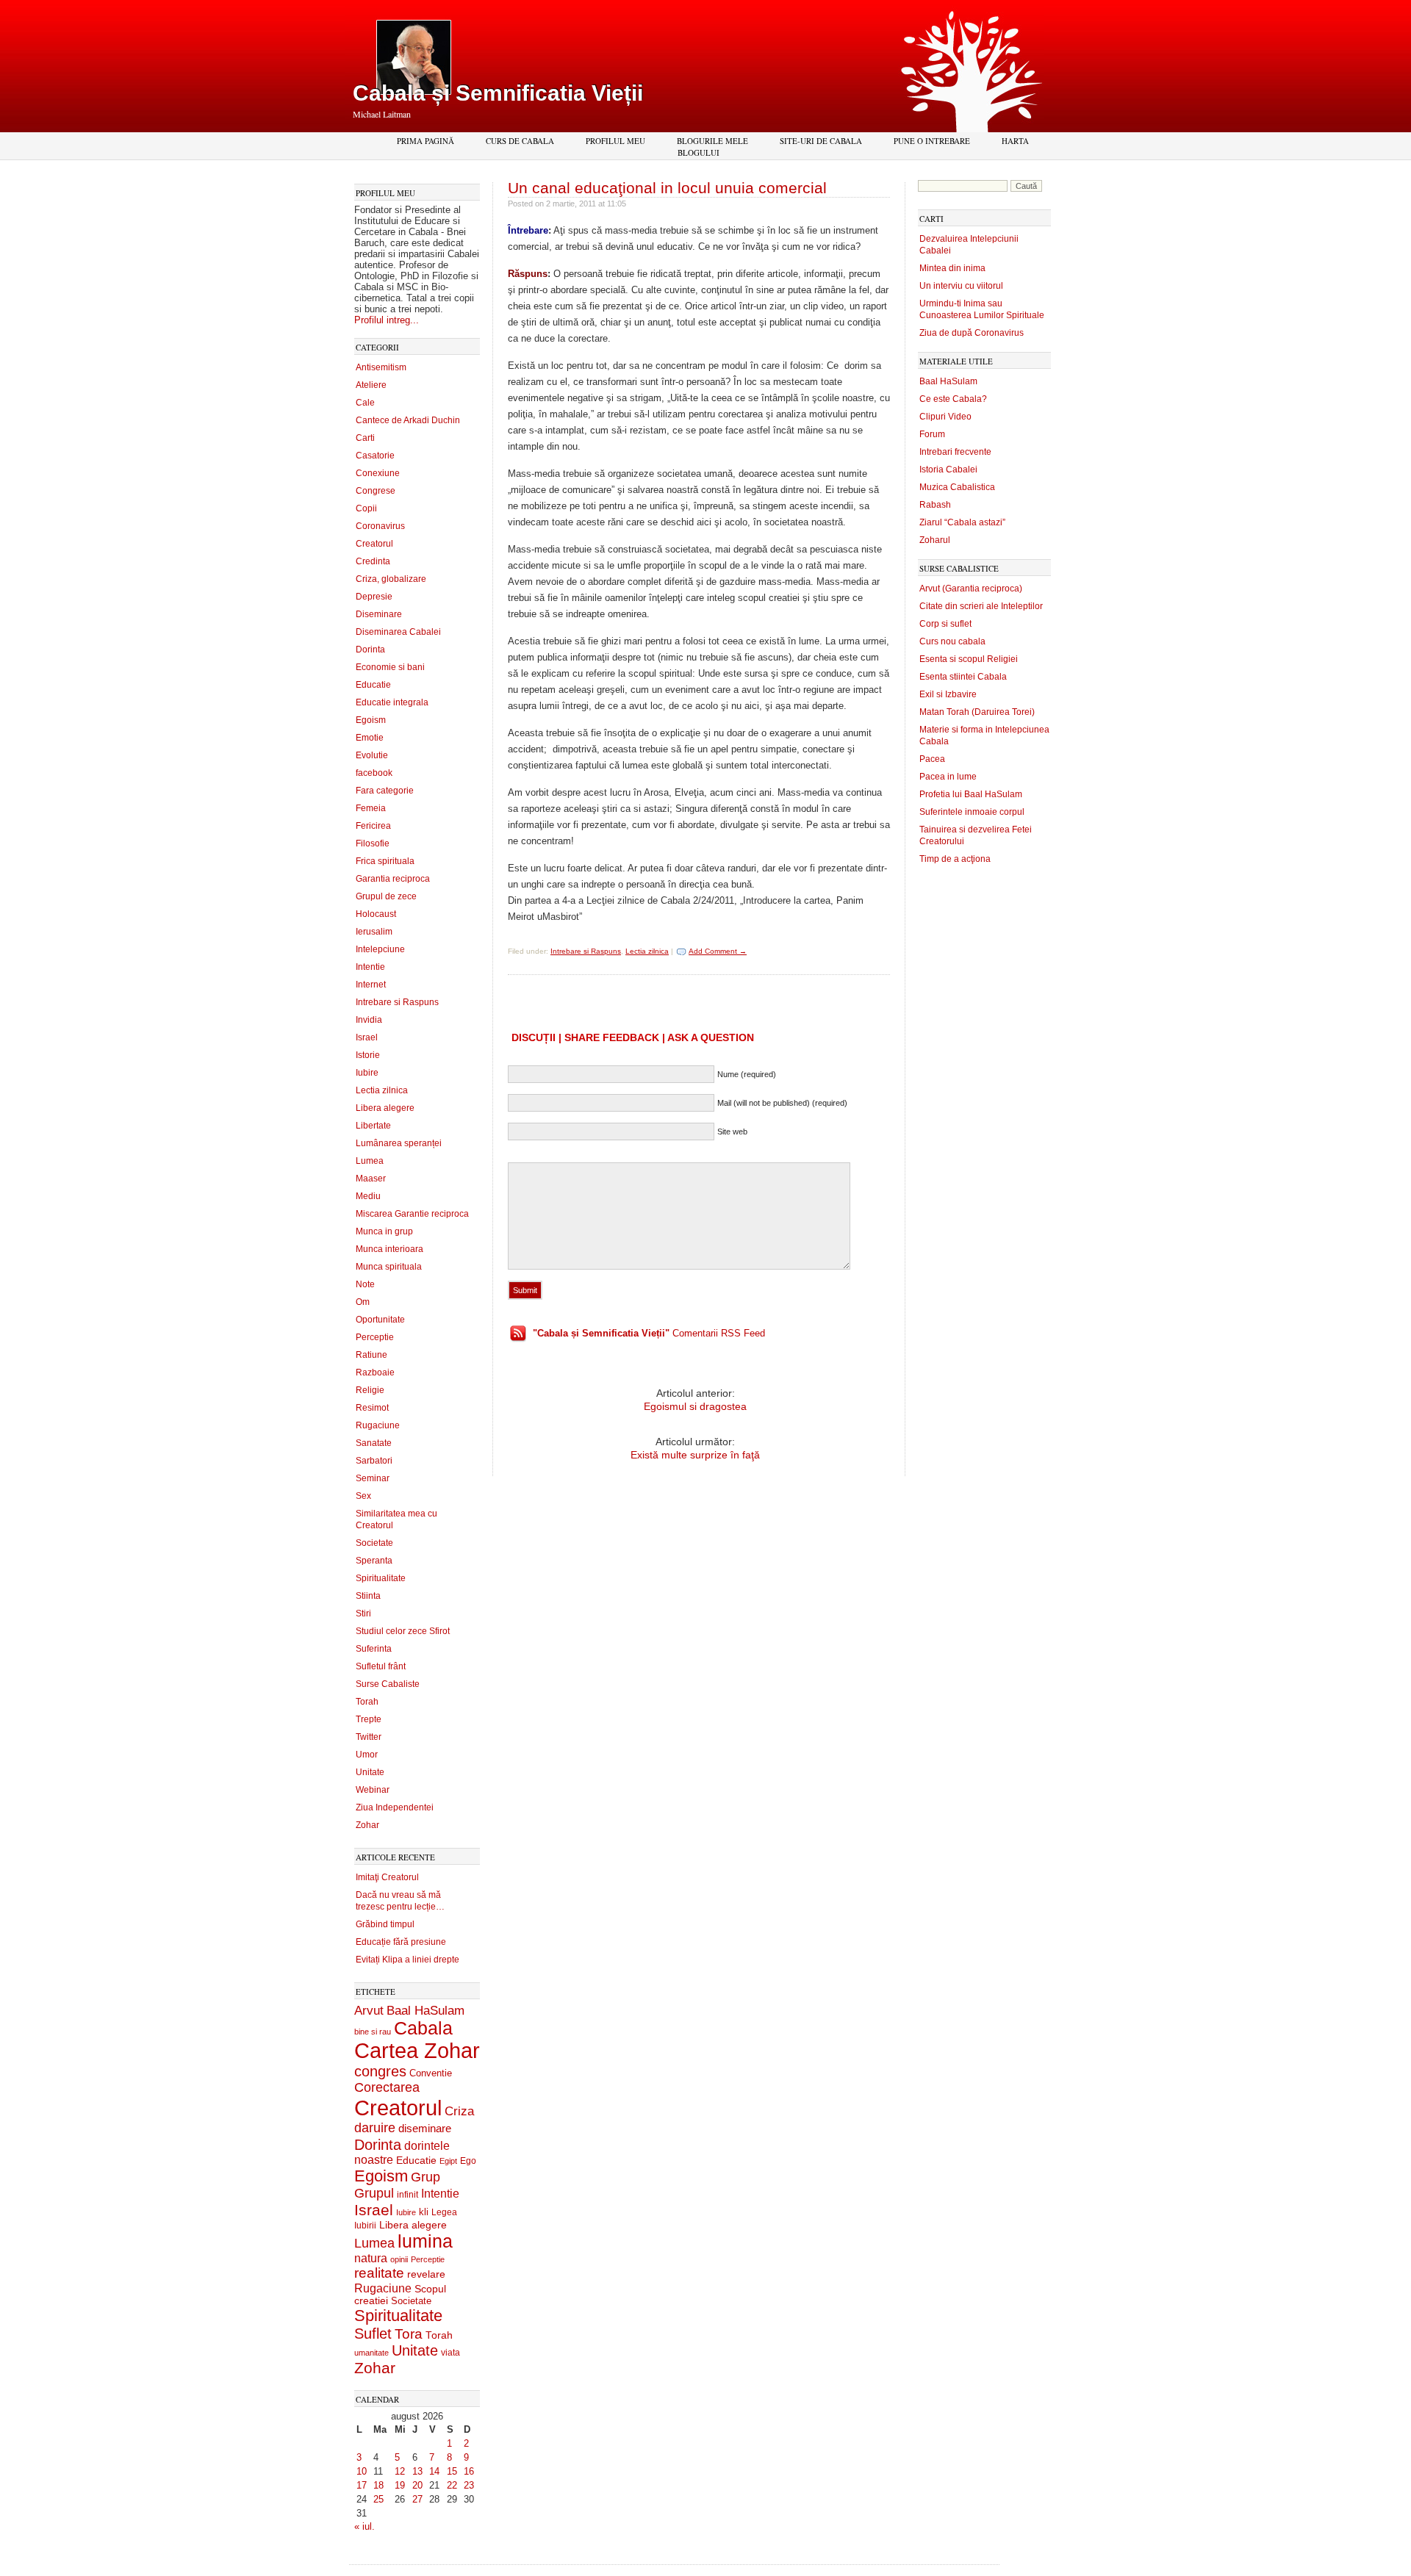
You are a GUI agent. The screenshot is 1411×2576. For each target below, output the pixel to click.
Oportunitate (380, 1320)
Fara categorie (385, 791)
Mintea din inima (952, 268)
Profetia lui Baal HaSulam (971, 794)
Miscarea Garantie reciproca (412, 1214)
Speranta (374, 1561)
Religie (370, 1390)
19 (400, 2485)
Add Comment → (718, 951)
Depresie (374, 597)
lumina (425, 2241)
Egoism (371, 720)
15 (452, 2471)
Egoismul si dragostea (695, 1406)
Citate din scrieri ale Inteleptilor (981, 606)
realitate (379, 2273)
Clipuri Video (945, 417)
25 (378, 2499)
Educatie (373, 685)
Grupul (374, 2193)
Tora (409, 2334)
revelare (426, 2274)
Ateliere (371, 385)
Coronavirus (380, 526)
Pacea (932, 759)
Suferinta (374, 1649)
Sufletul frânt (381, 1666)
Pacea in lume (948, 777)
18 (378, 2485)
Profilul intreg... (387, 320)
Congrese (376, 491)
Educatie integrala (392, 702)
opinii (399, 2259)
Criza (459, 2111)
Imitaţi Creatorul (387, 1877)
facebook (374, 773)
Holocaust (376, 914)
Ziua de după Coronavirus (972, 333)
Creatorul (374, 544)
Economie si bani (390, 667)
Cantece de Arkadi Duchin (408, 420)
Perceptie (375, 1337)
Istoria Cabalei (948, 469)
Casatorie (375, 456)
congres (380, 2071)
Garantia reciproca (393, 879)
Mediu (368, 1196)
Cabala (423, 2028)
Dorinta (370, 650)
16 (469, 2471)
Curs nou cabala (952, 641)
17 (362, 2485)
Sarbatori (374, 1461)
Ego (468, 2161)
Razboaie (375, 1372)
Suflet (373, 2334)
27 (417, 2499)
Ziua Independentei (395, 1807)
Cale (365, 403)
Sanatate (374, 1443)
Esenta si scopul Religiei (969, 659)
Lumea (370, 1161)
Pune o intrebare (932, 141)
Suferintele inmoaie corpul (972, 812)
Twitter (369, 1737)
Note (365, 1284)
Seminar (373, 1478)
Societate (374, 1543)
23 (469, 2485)
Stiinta (368, 1596)
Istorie (368, 1055)
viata (450, 2352)
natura (371, 2258)
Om (363, 1302)
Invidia (369, 1020)
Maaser (371, 1179)
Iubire (367, 1073)
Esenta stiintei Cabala (963, 677)
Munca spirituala (389, 1267)
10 (362, 2471)
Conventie (431, 2073)
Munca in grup (384, 1231)
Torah (367, 1702)
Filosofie (373, 843)
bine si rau (373, 2032)
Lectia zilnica (382, 1090)
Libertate (373, 1126)
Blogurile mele (712, 141)
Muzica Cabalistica (957, 487)
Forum (932, 434)
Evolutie (372, 755)
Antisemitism (381, 367)
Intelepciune (380, 949)
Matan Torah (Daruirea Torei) (977, 712)
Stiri (363, 1613)
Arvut (369, 2010)
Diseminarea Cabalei (398, 632)
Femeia (371, 808)
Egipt (448, 2161)
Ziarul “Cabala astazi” (962, 522)
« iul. (365, 2526)
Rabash (935, 505)
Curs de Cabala (520, 141)
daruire (375, 2128)
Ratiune (371, 1355)
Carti (365, 438)
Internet (371, 985)
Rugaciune (378, 1425)
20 (417, 2485)
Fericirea (373, 826)
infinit (407, 2195)
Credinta (373, 561)
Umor (367, 1755)
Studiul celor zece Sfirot (403, 1631)
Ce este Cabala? (953, 399)
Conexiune (378, 473)
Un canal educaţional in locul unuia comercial (667, 188)
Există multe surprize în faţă (695, 1455)
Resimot (372, 1408)
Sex (363, 1496)
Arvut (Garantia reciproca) (971, 589)
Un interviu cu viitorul (961, 286)
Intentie (370, 967)
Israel (367, 1037)
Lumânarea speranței (399, 1143)
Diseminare (379, 614)
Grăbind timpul (385, 1924)
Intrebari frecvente (955, 452)
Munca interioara (389, 1249)
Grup (426, 2177)
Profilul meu (615, 141)
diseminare (425, 2129)
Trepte (369, 1719)
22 (452, 2485)
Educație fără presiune (401, 1942)
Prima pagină (426, 141)
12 (400, 2471)
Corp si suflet (945, 624)
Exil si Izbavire (948, 694)
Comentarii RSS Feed (649, 1333)
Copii (366, 508)
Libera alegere (385, 1108)
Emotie (370, 738)
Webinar (373, 1790)
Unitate (370, 1772)
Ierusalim (374, 932)
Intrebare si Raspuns (397, 1002)
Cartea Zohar (417, 2051)
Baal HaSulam (426, 2010)
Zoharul (935, 540)
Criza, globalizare (391, 579)
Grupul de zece (386, 896)
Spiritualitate (381, 1578)
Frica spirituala (385, 861)
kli (424, 2212)
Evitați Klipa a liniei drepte (407, 1960)
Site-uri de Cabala (821, 141)
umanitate (371, 2353)
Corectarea (387, 2087)
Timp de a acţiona (955, 859)
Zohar (367, 1825)
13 (417, 2471)
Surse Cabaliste (388, 1684)
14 (434, 2471)
